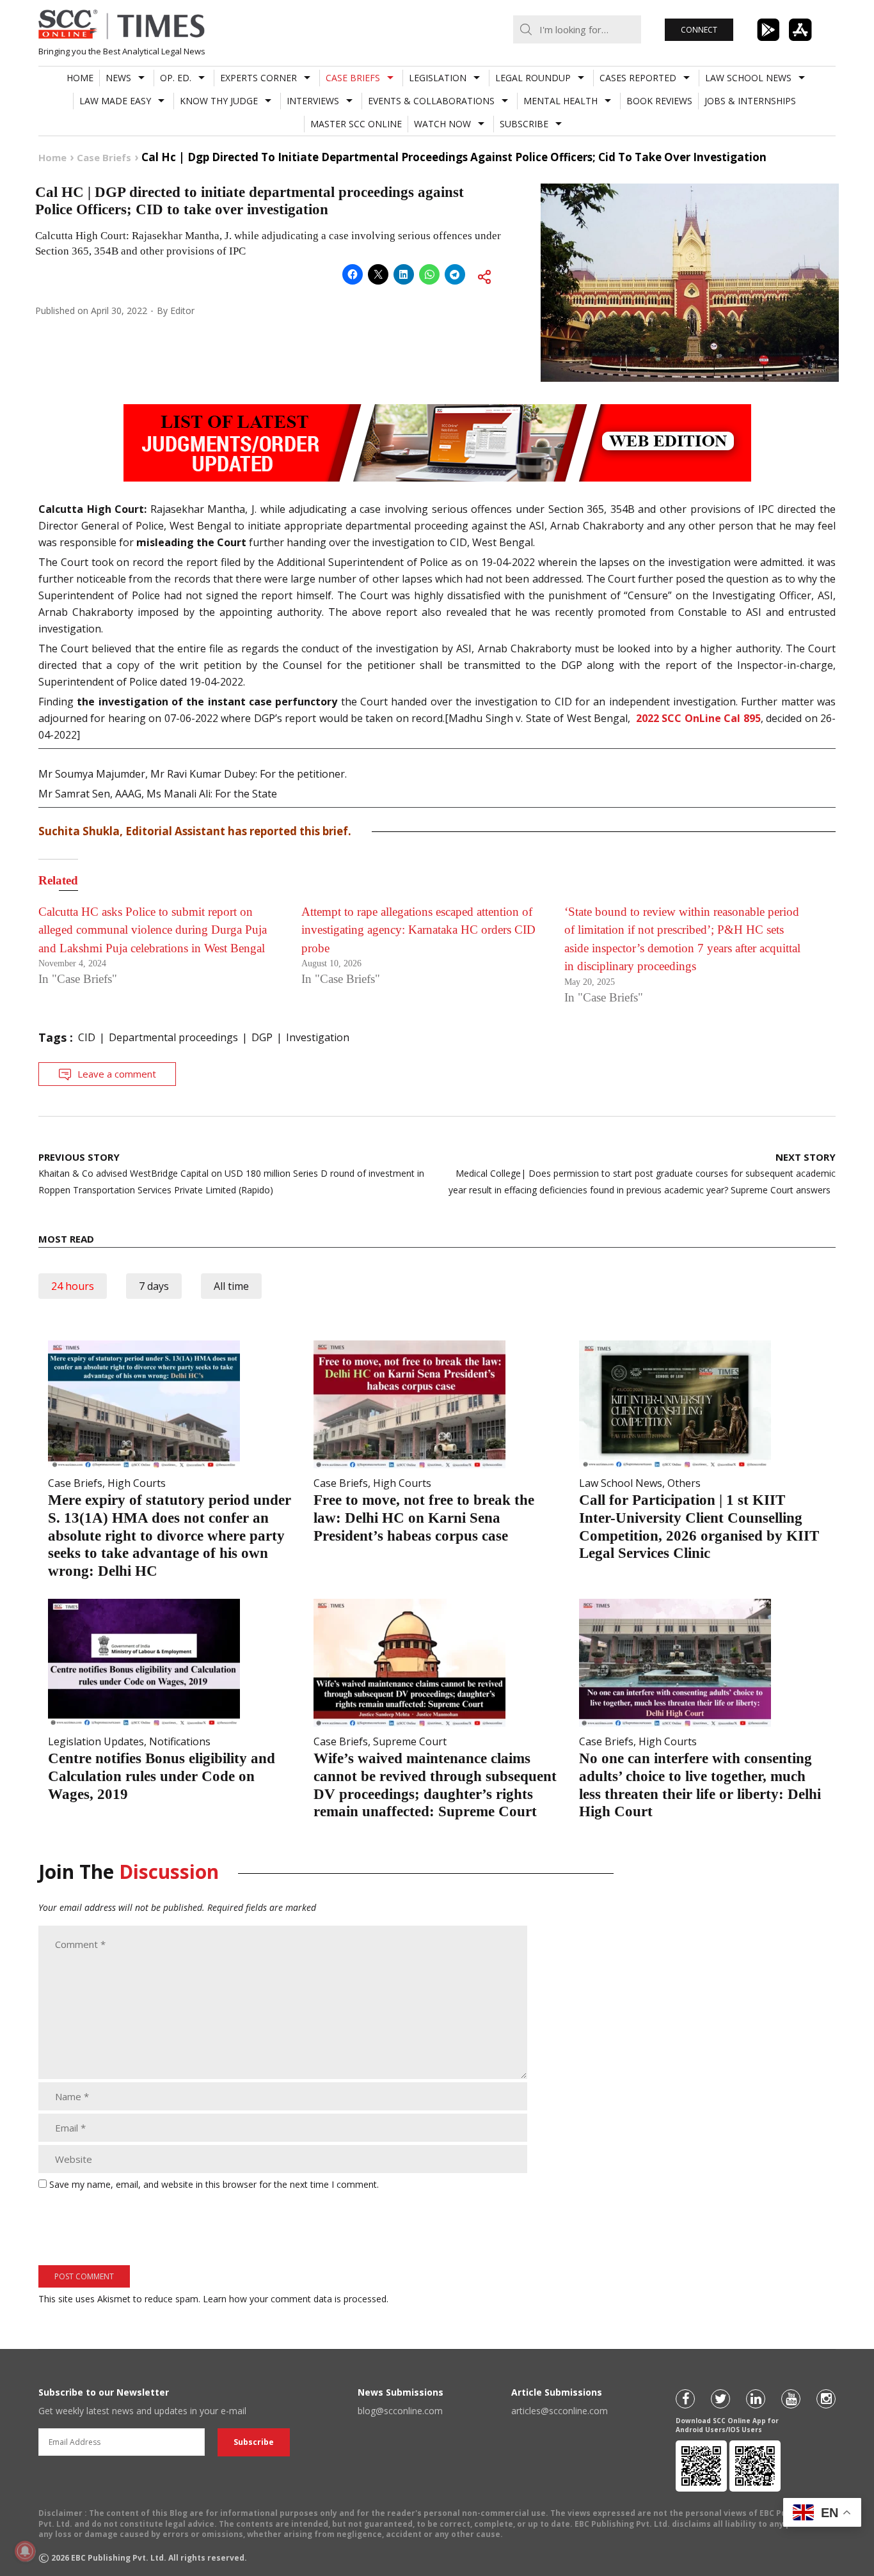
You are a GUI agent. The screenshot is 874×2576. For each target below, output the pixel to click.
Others (684, 1483)
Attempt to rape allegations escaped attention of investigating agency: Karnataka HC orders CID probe (418, 930)
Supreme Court (410, 1741)
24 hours (73, 1286)
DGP (262, 1037)
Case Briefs (353, 78)
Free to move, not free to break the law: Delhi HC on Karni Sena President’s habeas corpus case (424, 1518)
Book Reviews (659, 101)
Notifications (180, 1741)
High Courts (137, 1483)
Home (80, 78)
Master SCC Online (356, 124)
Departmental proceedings (173, 1037)
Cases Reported (638, 78)
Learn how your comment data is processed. (296, 2299)
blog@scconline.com (400, 2411)
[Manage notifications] (25, 2551)
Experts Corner (258, 78)
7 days (154, 1286)
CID (87, 1037)
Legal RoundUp (533, 78)
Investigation (318, 1037)
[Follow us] (685, 2399)
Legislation (438, 78)
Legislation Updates (96, 1741)
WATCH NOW (442, 124)
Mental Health (560, 101)
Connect (699, 30)
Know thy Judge (219, 101)
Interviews (313, 101)
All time (231, 1286)
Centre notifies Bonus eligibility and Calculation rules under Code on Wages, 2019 (162, 1776)
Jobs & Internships (750, 101)
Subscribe (524, 124)
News (118, 78)
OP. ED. (176, 78)
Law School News (748, 78)
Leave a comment (117, 1074)
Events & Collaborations (431, 101)
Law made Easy (115, 101)
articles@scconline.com (560, 2411)
